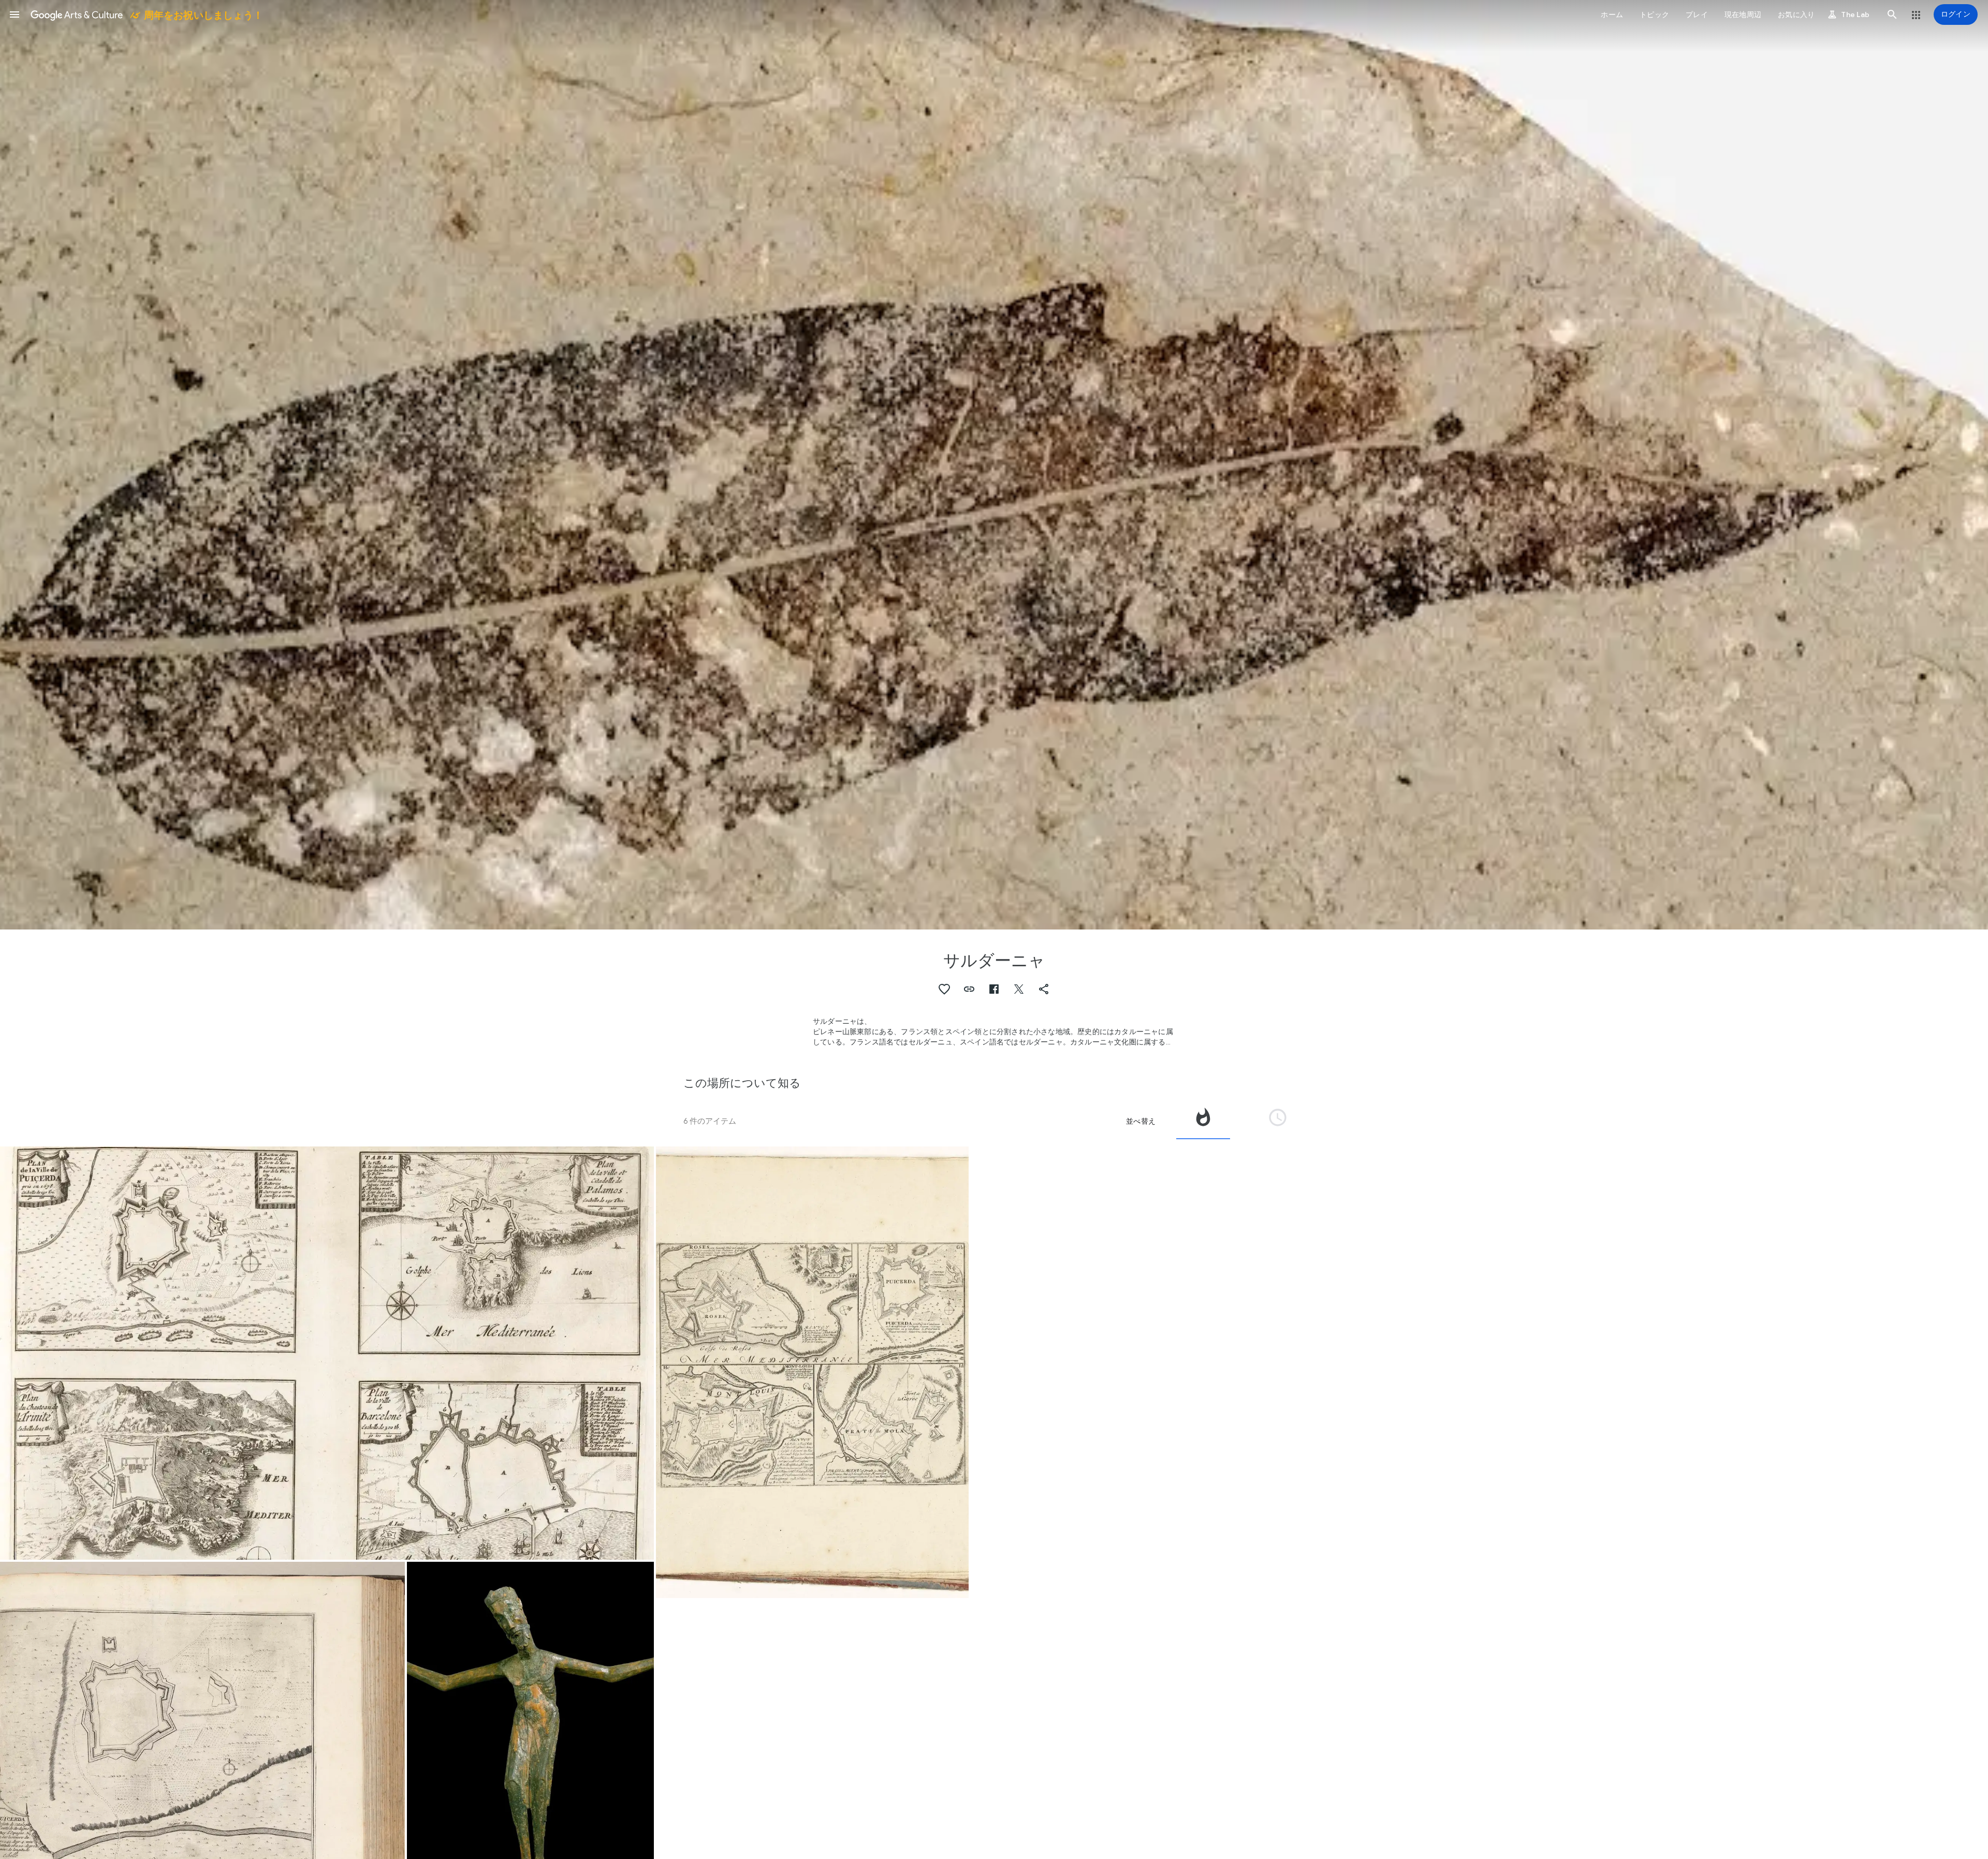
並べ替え (1141, 1121)
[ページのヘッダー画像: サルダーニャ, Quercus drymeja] (994, 465)
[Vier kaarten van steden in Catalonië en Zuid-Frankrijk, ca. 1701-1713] (812, 1372)
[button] (14, 14)
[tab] (1203, 1121)
